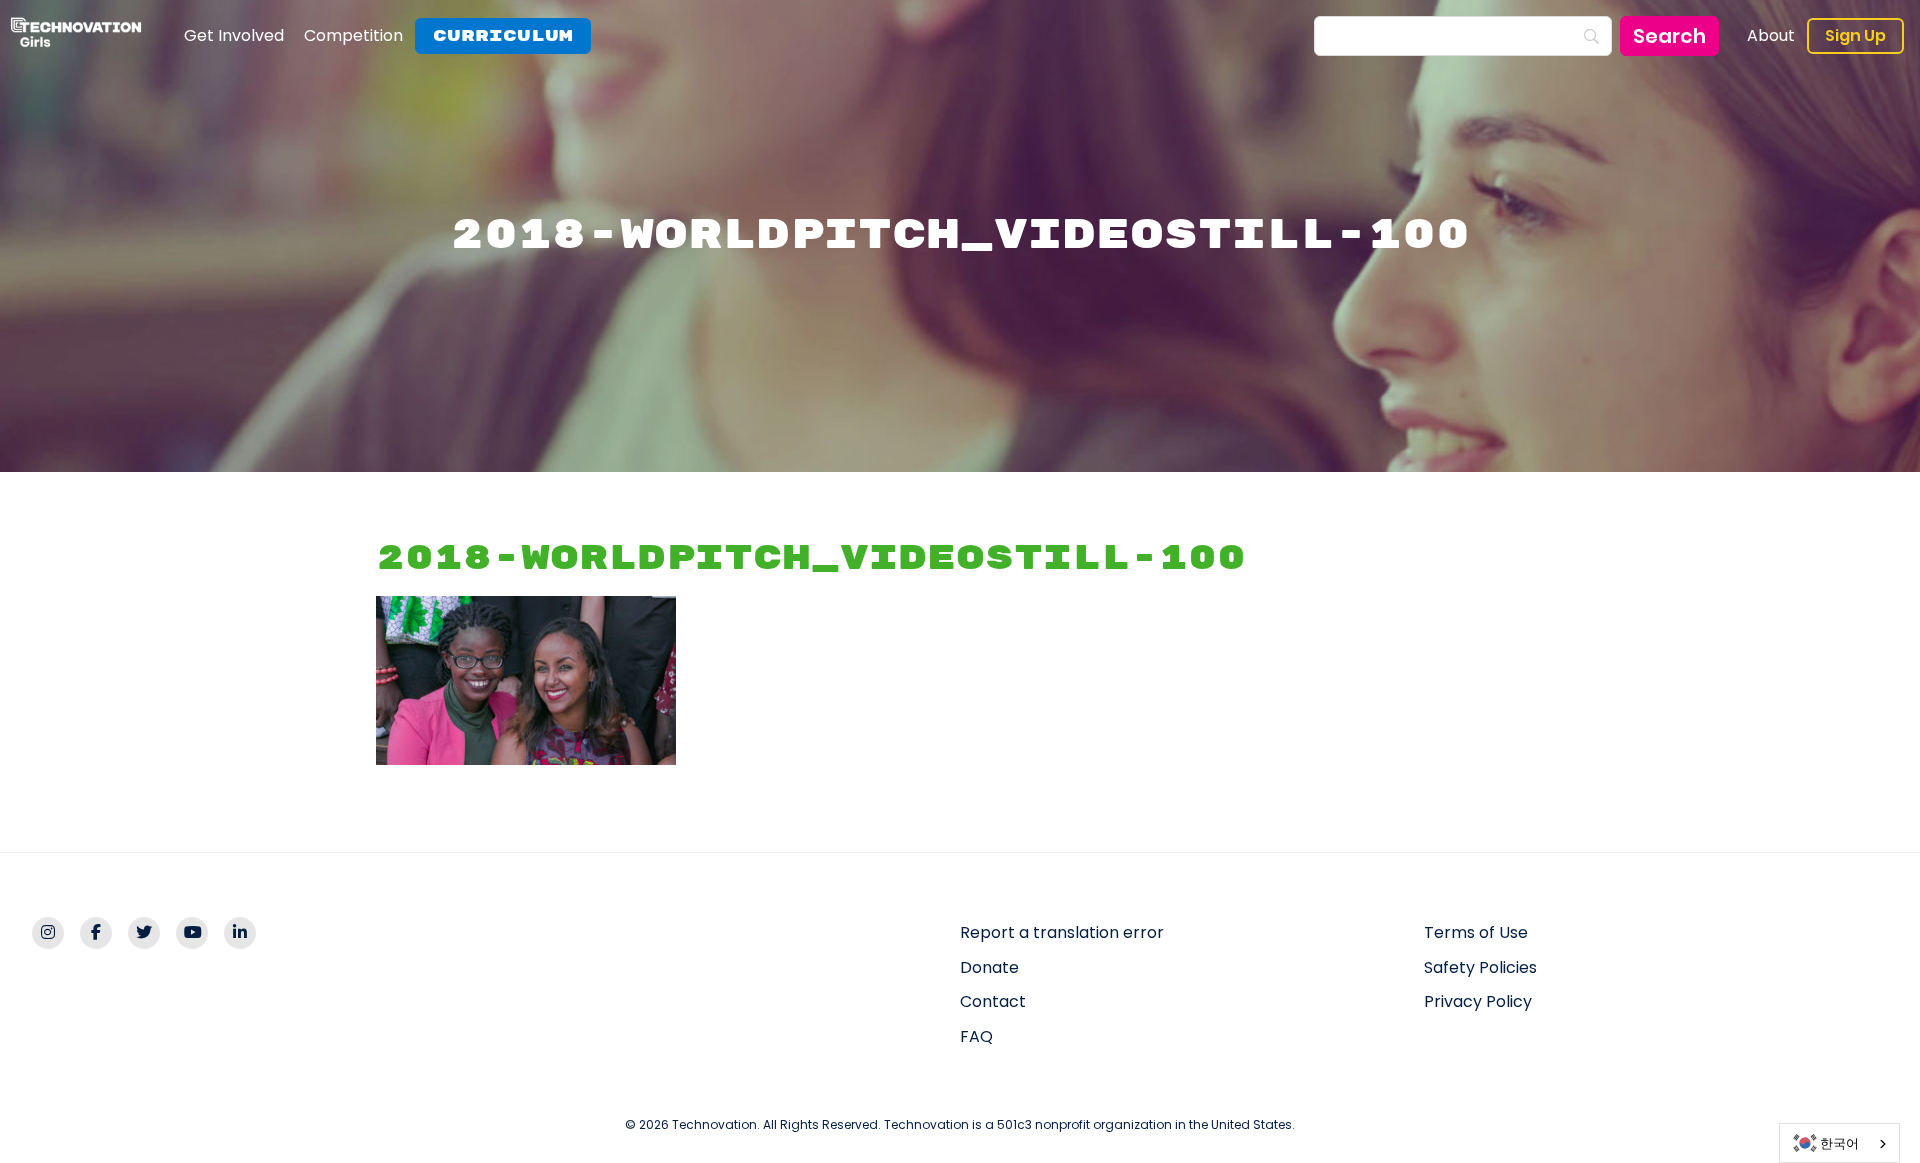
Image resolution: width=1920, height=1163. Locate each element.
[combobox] (1839, 1143)
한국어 (1839, 1143)
